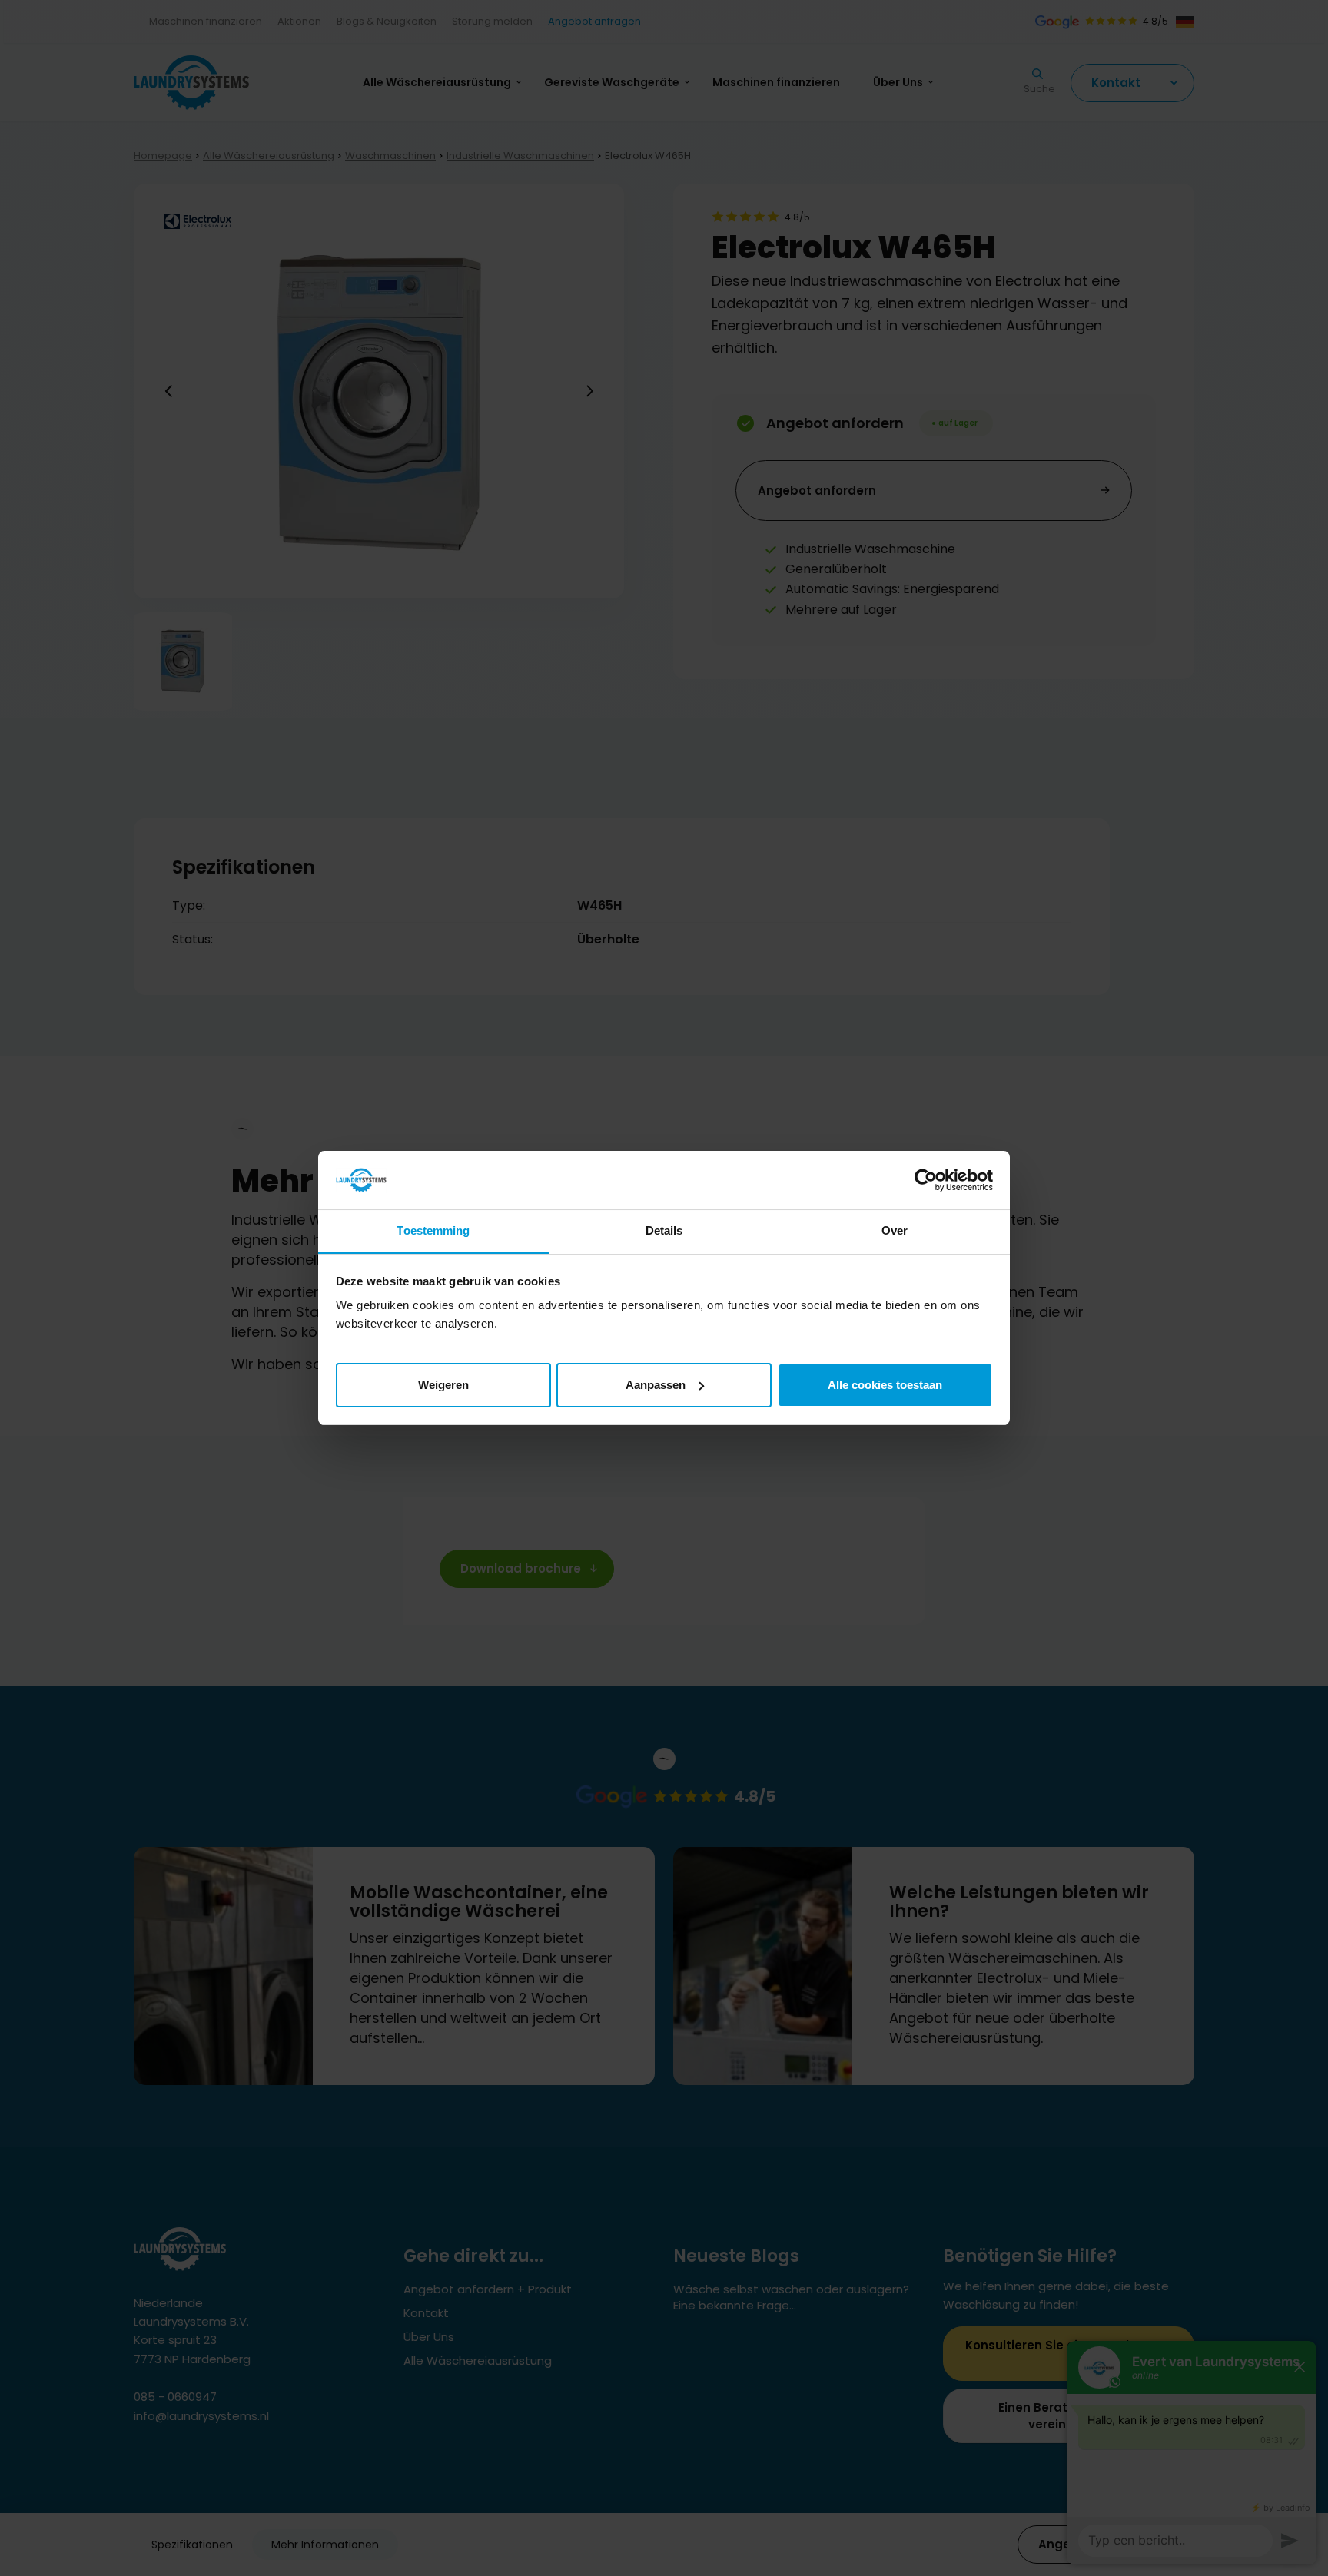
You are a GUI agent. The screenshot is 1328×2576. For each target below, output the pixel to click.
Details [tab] (664, 1230)
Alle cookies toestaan (885, 1385)
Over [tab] (895, 1230)
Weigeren (443, 1385)
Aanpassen (656, 1385)
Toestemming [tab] (433, 1230)
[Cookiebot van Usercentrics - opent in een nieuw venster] (926, 1180)
